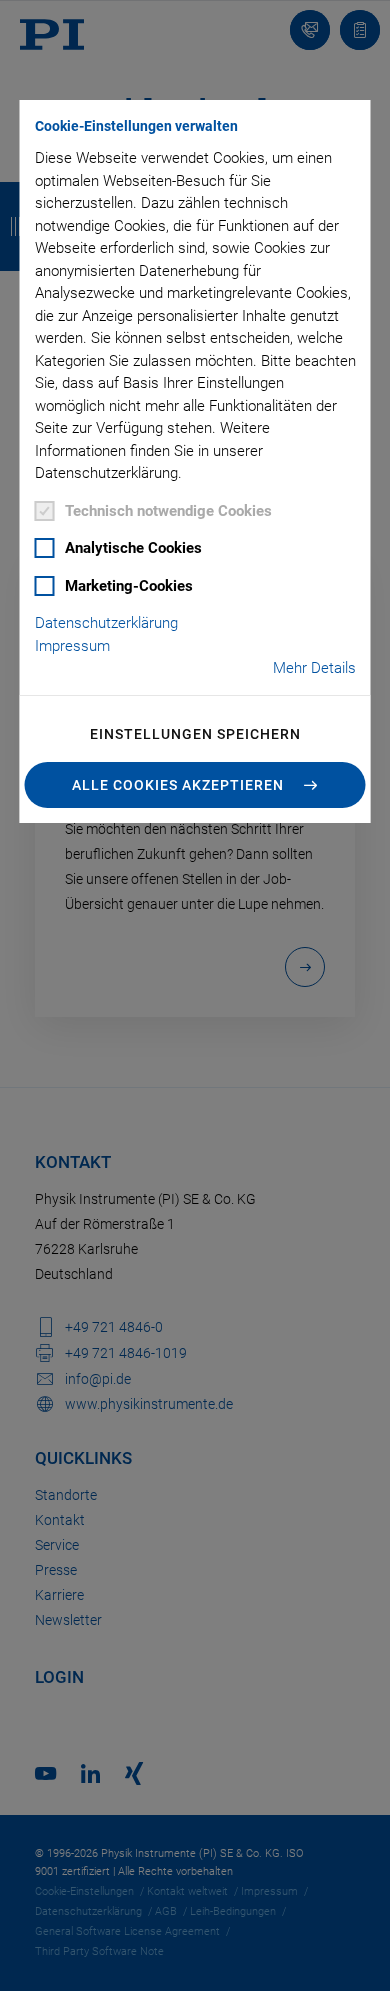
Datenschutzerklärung (106, 623)
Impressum (72, 646)
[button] (195, 785)
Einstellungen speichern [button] (195, 734)
